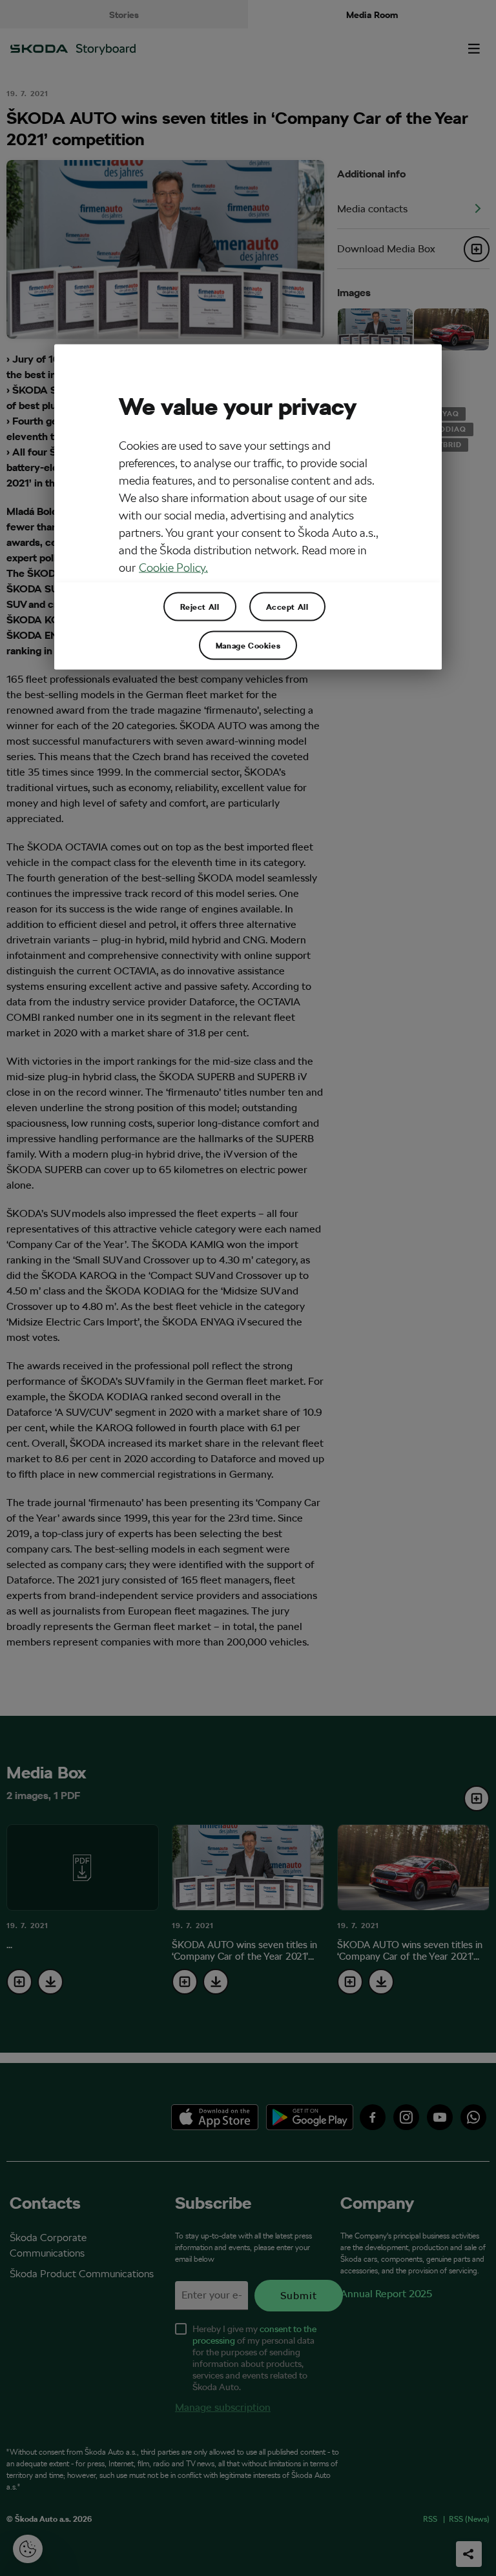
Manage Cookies (248, 645)
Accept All (287, 606)
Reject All (200, 606)
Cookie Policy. (173, 567)
